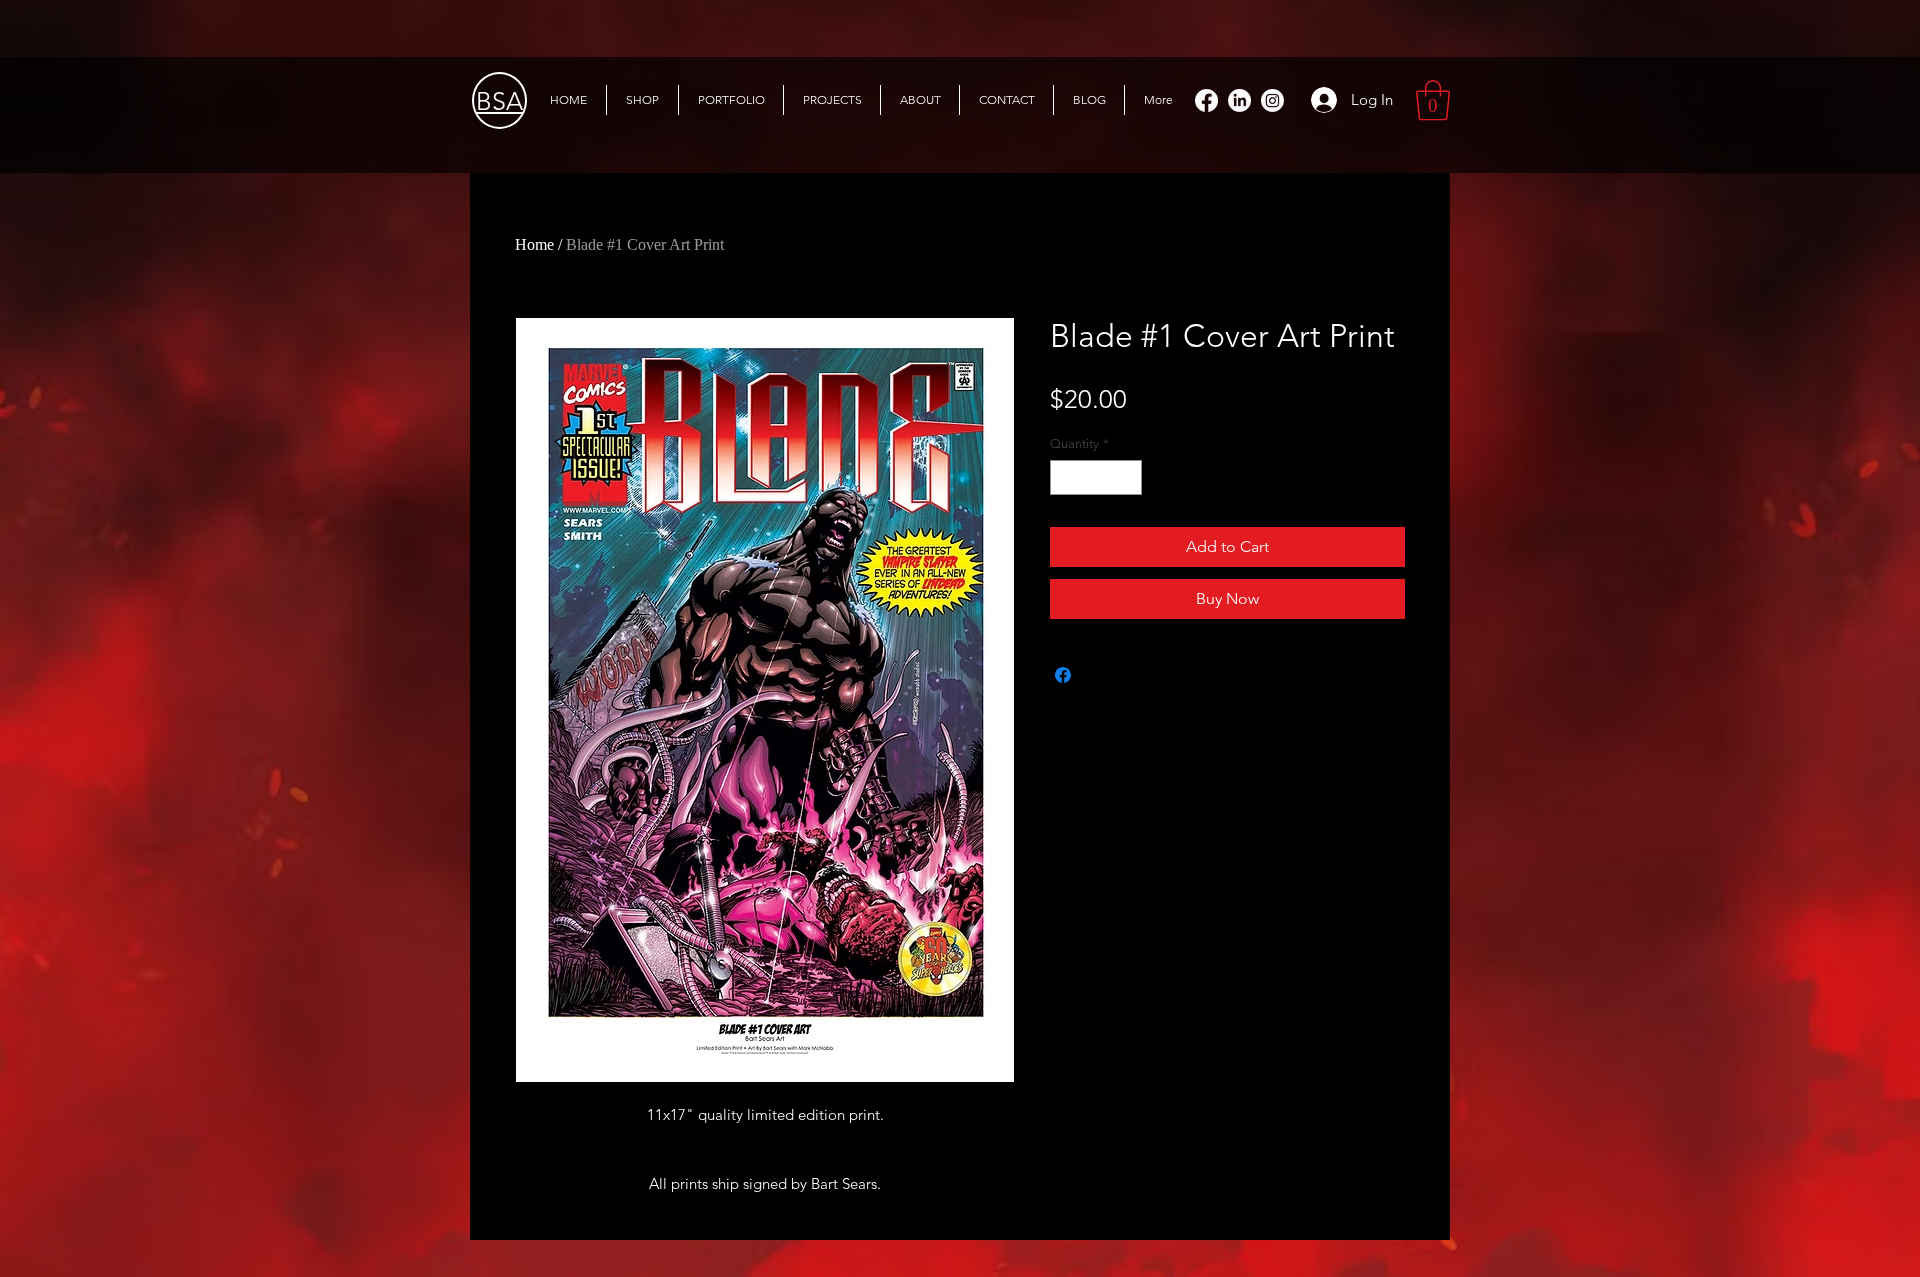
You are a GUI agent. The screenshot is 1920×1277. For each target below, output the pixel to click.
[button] (1433, 100)
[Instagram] (1272, 100)
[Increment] (1128, 478)
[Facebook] (1206, 100)
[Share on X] (1101, 675)
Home (534, 244)
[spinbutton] (1096, 478)
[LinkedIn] (1239, 100)
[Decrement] (1065, 478)
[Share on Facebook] (1063, 675)
